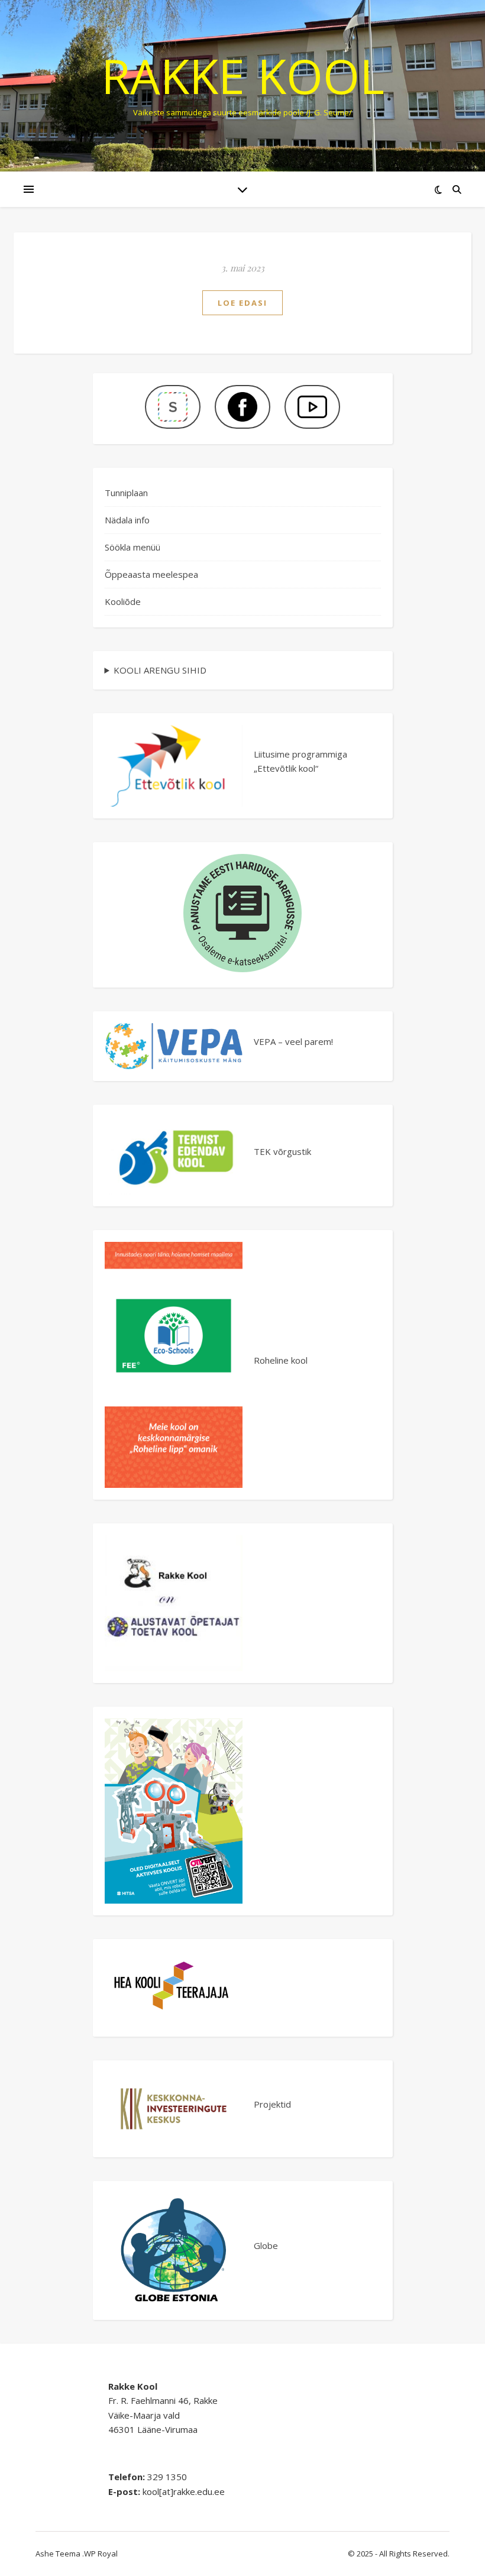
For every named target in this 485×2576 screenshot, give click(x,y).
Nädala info (127, 520)
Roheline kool (281, 1360)
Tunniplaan (126, 493)
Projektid (272, 2104)
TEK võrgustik (282, 1151)
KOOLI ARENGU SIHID (160, 670)
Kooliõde (123, 601)
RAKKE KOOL (243, 76)
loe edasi (242, 303)
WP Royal (101, 2554)
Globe (266, 2245)
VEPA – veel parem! (293, 1041)
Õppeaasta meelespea (151, 574)
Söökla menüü (132, 547)
